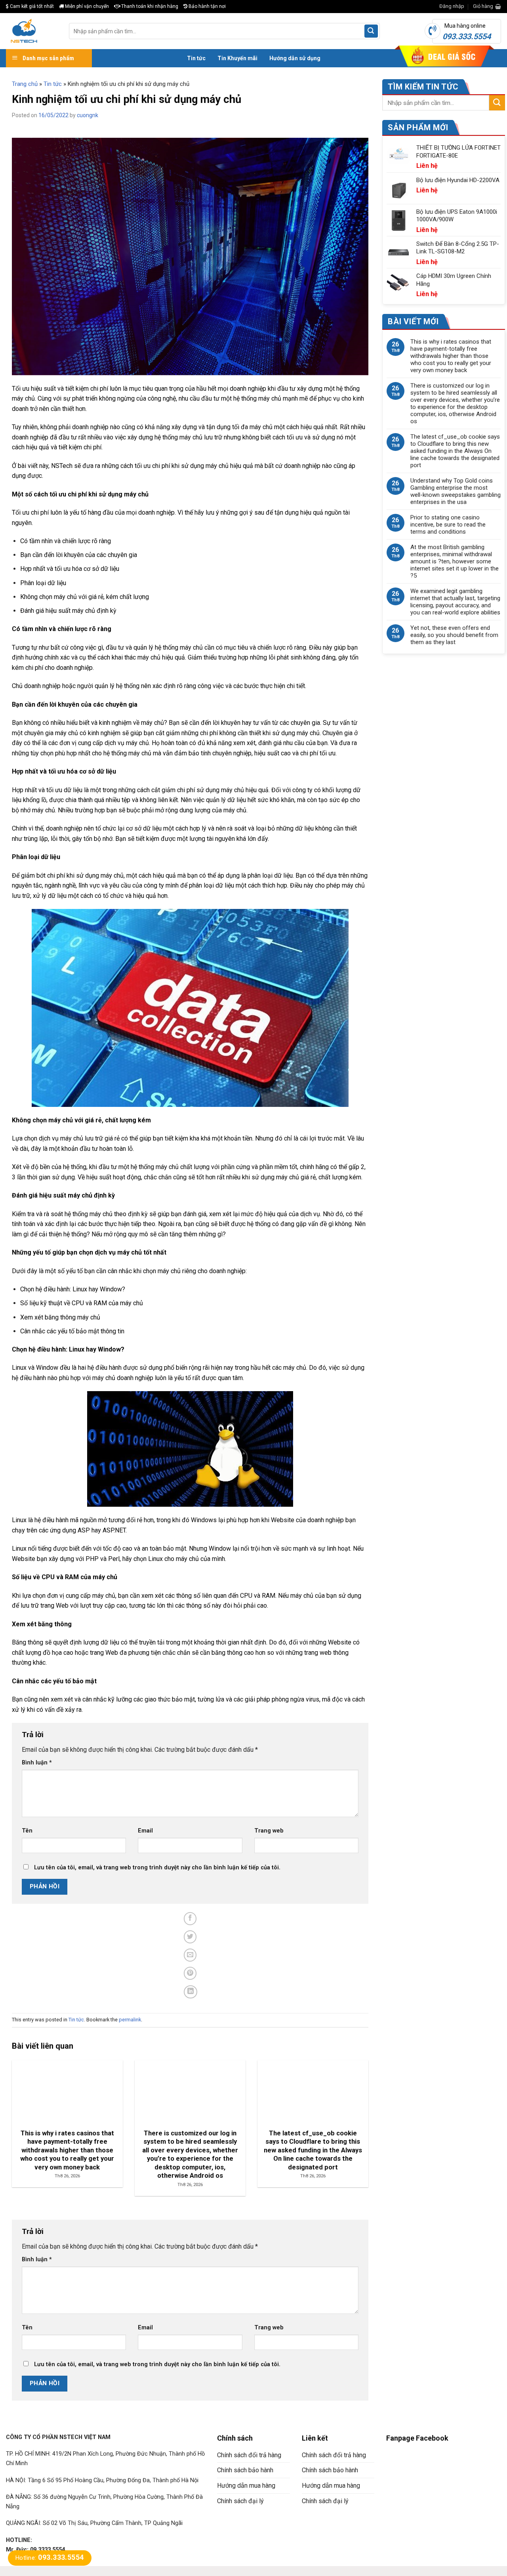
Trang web (269, 1831)
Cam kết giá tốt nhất (31, 6)
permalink (130, 2020)
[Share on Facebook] (190, 1919)
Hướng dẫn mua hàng (246, 2486)
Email (145, 1831)
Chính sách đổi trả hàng (249, 2455)
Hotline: (50, 2558)
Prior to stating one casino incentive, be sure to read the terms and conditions (448, 525)
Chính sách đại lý (240, 2501)
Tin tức (196, 58)
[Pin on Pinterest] (190, 1973)
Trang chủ (25, 84)
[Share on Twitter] (190, 1937)
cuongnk (88, 115)
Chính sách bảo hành (245, 2470)
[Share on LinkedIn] (191, 1992)
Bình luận (37, 1763)
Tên (27, 1831)
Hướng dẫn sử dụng (295, 58)
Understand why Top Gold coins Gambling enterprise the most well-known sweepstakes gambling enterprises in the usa (456, 491)
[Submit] (371, 31)
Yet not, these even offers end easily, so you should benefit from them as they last (454, 635)
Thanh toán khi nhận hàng (149, 6)
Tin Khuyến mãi (237, 58)
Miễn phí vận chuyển (86, 6)
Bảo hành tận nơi (207, 6)
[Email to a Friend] (190, 1955)
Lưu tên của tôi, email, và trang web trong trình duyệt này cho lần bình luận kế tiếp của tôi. (157, 1868)
